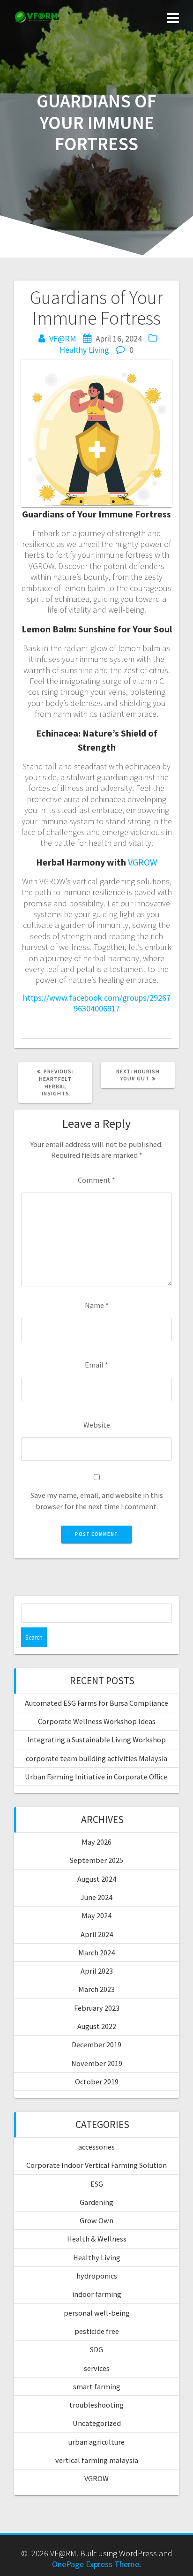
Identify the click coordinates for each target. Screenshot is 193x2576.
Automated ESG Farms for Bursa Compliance (96, 1703)
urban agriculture (96, 2442)
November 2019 (97, 2063)
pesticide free (97, 2331)
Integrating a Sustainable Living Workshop (96, 1740)
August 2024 (97, 1879)
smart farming (97, 2386)
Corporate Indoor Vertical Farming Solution (96, 2165)
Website (97, 1425)
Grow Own (96, 2220)
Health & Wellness (97, 2239)
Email (96, 1365)
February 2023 (97, 2008)
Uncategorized (97, 2423)
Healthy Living (84, 350)
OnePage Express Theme (96, 2564)
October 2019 (97, 2082)
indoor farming (97, 2294)
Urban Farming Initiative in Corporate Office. (97, 1777)
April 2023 (97, 1971)
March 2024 (96, 1953)
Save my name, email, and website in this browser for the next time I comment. (97, 1501)
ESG (97, 2184)
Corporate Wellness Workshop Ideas (97, 1721)
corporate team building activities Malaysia (96, 1758)
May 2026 (96, 1842)
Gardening (96, 2202)
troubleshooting (96, 2405)
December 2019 (96, 2044)
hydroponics (97, 2276)
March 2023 (96, 1989)
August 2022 (97, 2026)
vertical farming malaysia (97, 2460)
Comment (96, 1180)
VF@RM (63, 338)
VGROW (143, 862)
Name (97, 1305)
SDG (96, 2349)
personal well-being (97, 2313)
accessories (96, 2147)
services (97, 2368)
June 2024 (96, 1897)
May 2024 (96, 1915)
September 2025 (96, 1860)
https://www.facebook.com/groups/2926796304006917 (97, 1003)
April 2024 (97, 1934)
